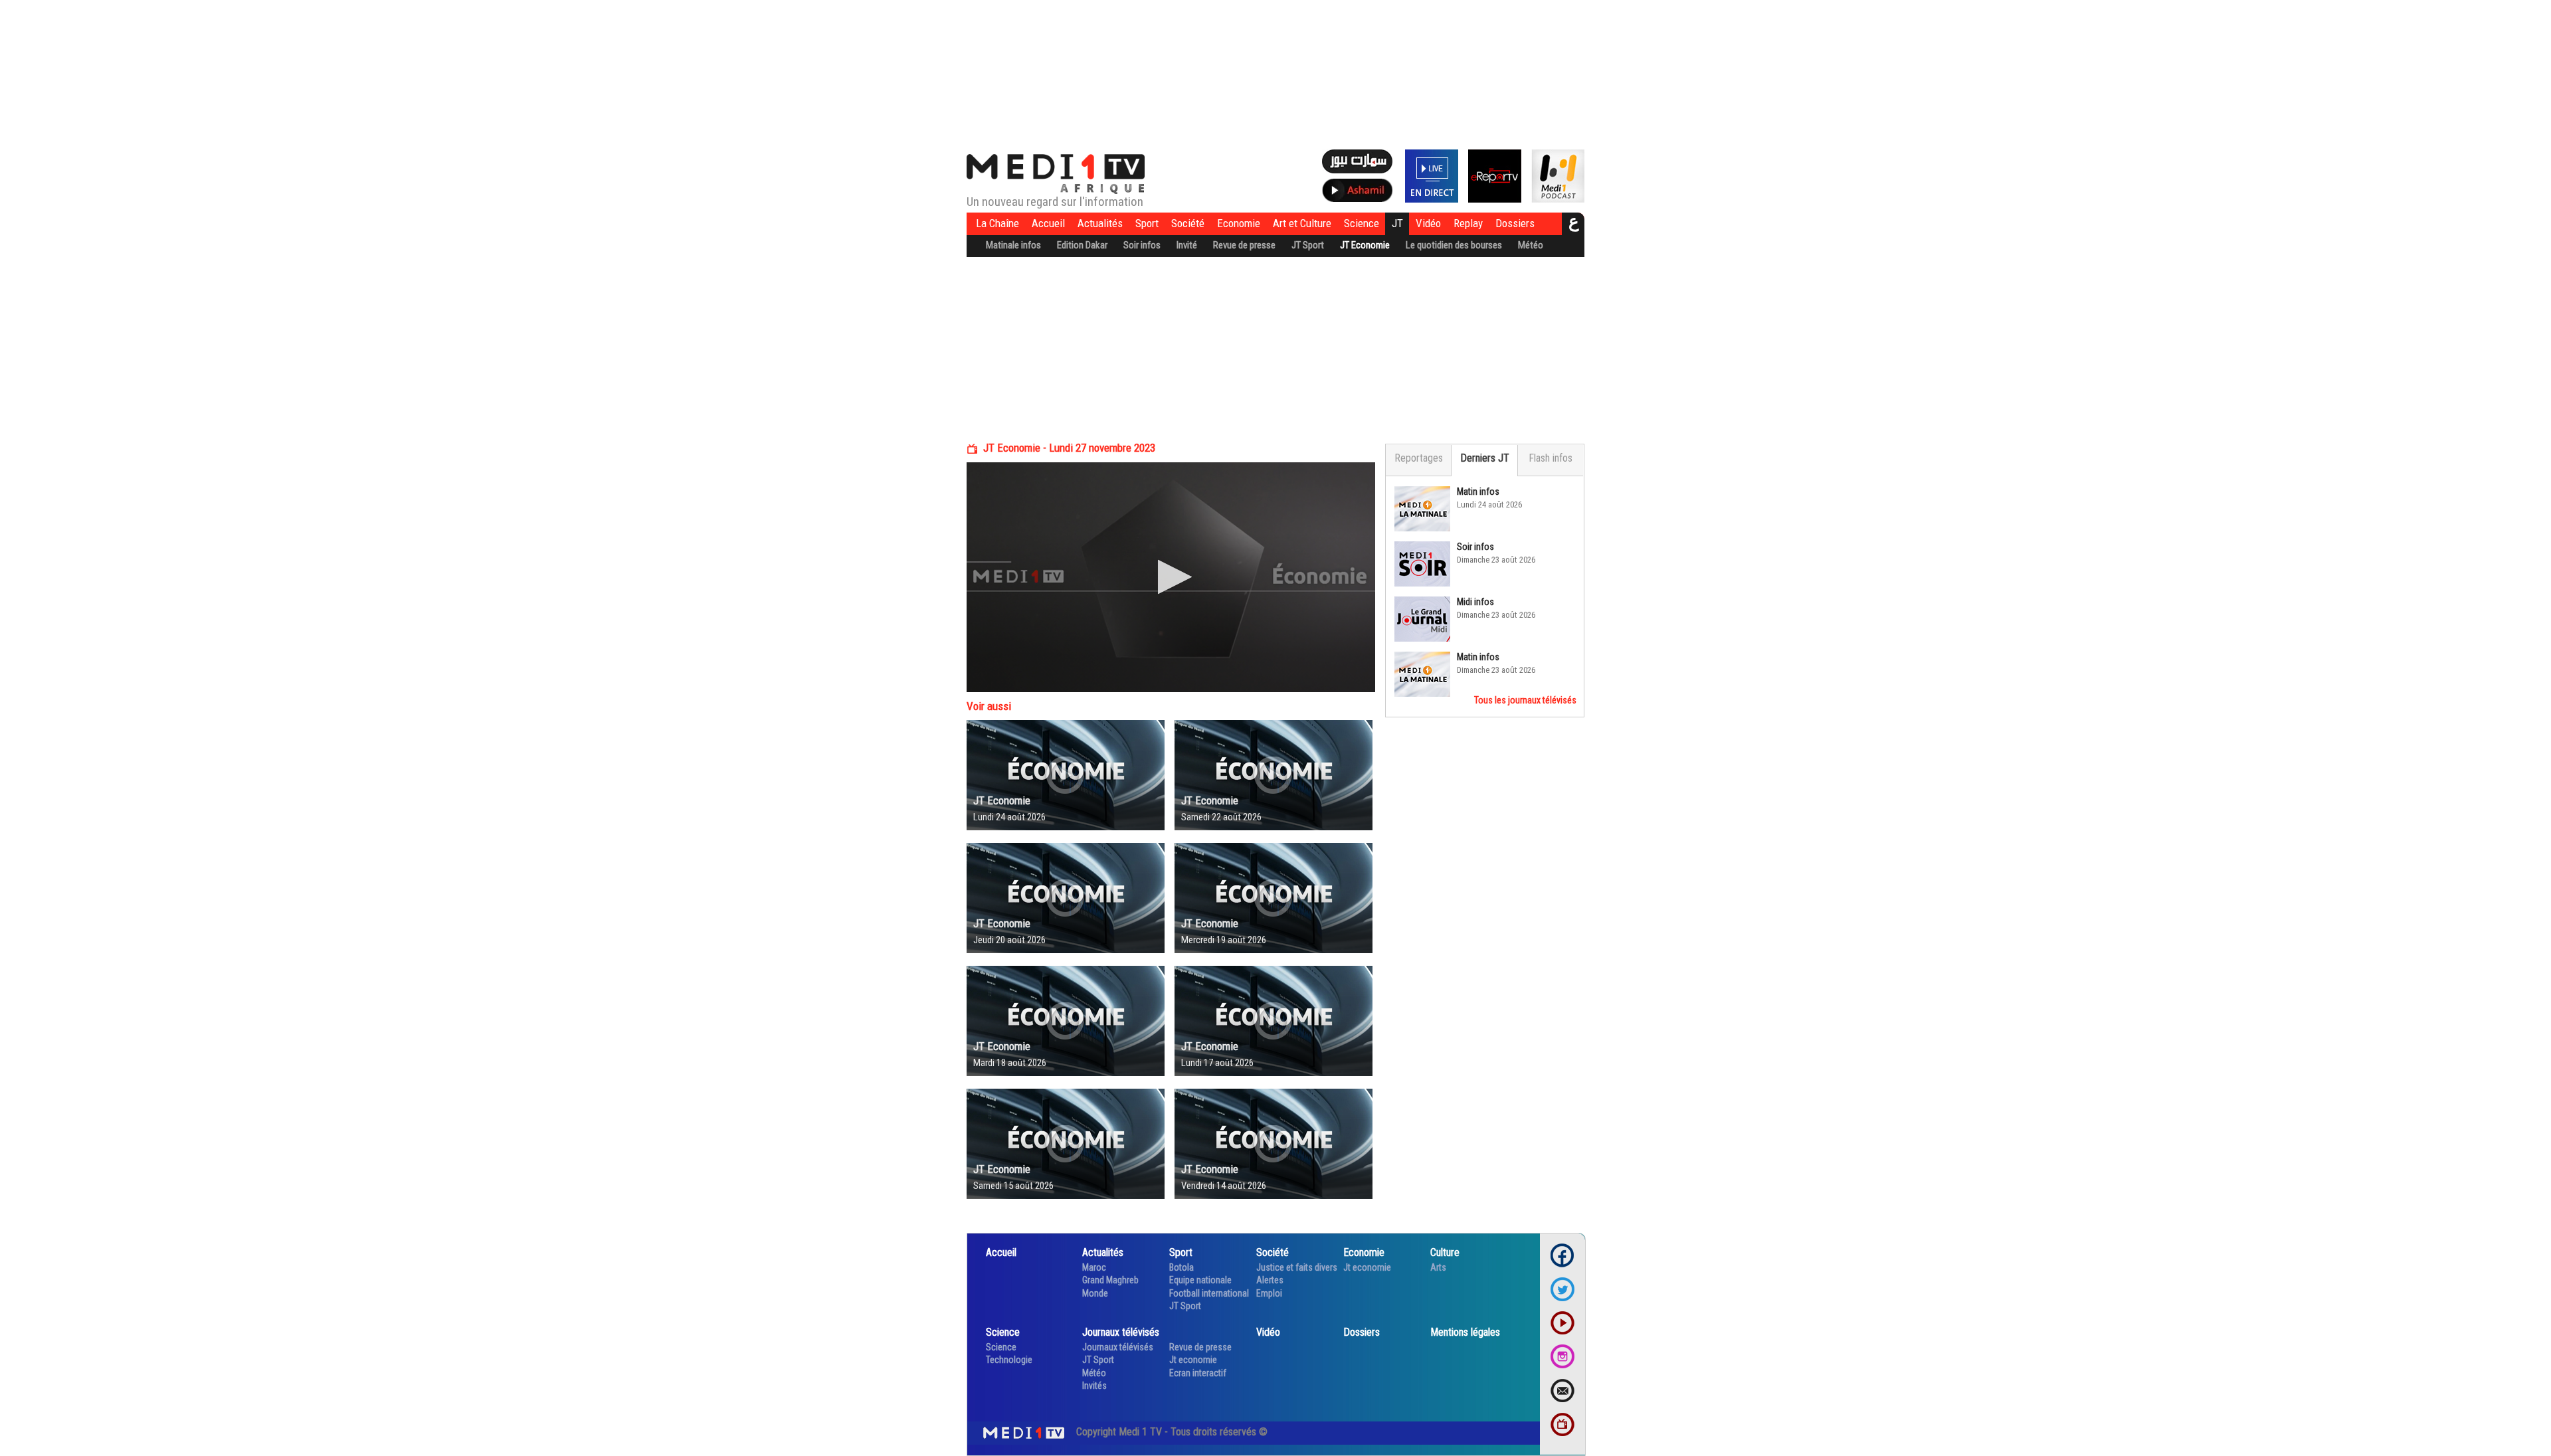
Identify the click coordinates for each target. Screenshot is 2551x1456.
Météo (1531, 245)
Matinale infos (1013, 245)
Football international (1209, 1293)
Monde (1095, 1293)
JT (1397, 223)
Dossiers (1515, 223)
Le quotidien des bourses (1454, 245)
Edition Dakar (1082, 245)
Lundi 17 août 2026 (1217, 1063)
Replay (1468, 223)
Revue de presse (1244, 245)
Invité (1187, 245)
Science (1362, 223)
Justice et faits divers (1297, 1267)
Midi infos (1475, 602)
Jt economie (1367, 1267)
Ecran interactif (1198, 1373)
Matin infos (1478, 492)
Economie (1239, 223)
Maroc (1094, 1267)
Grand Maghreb (1110, 1280)
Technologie (1009, 1360)
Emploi (1269, 1293)
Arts (1438, 1267)
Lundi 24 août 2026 (1009, 817)
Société (1188, 223)
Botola (1181, 1267)
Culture (1445, 1252)
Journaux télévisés (1121, 1332)
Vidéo (1428, 223)
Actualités (1100, 223)
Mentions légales (1465, 1332)
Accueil (1048, 223)
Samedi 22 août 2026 (1221, 817)
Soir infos (1142, 245)
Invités (1094, 1386)
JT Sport (1308, 245)
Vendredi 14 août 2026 (1224, 1186)
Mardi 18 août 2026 (1010, 1063)
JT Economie (1365, 245)
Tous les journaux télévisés (1525, 700)
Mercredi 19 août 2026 (1224, 940)
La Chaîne (997, 223)
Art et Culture (1302, 223)
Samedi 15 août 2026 (1013, 1186)
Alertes (1270, 1280)
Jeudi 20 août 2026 (1009, 940)
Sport (1147, 223)
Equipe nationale (1200, 1280)
